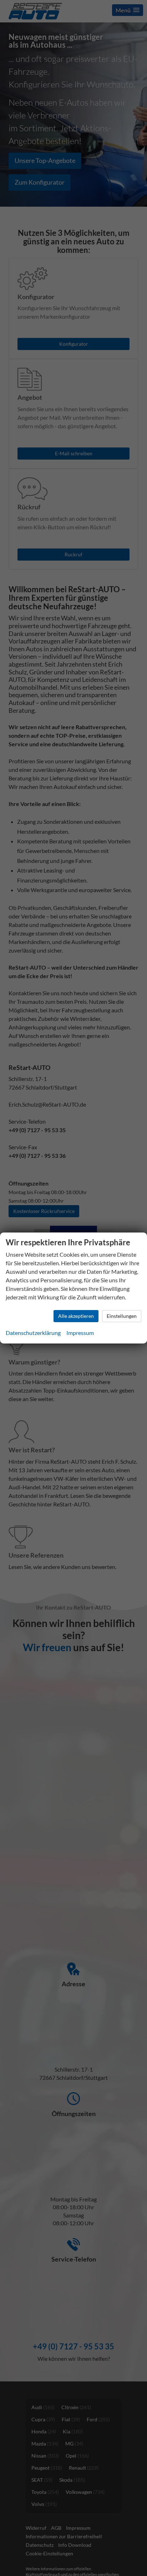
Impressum (80, 1333)
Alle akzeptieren (76, 1316)
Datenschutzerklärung (33, 1333)
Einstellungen (122, 1316)
